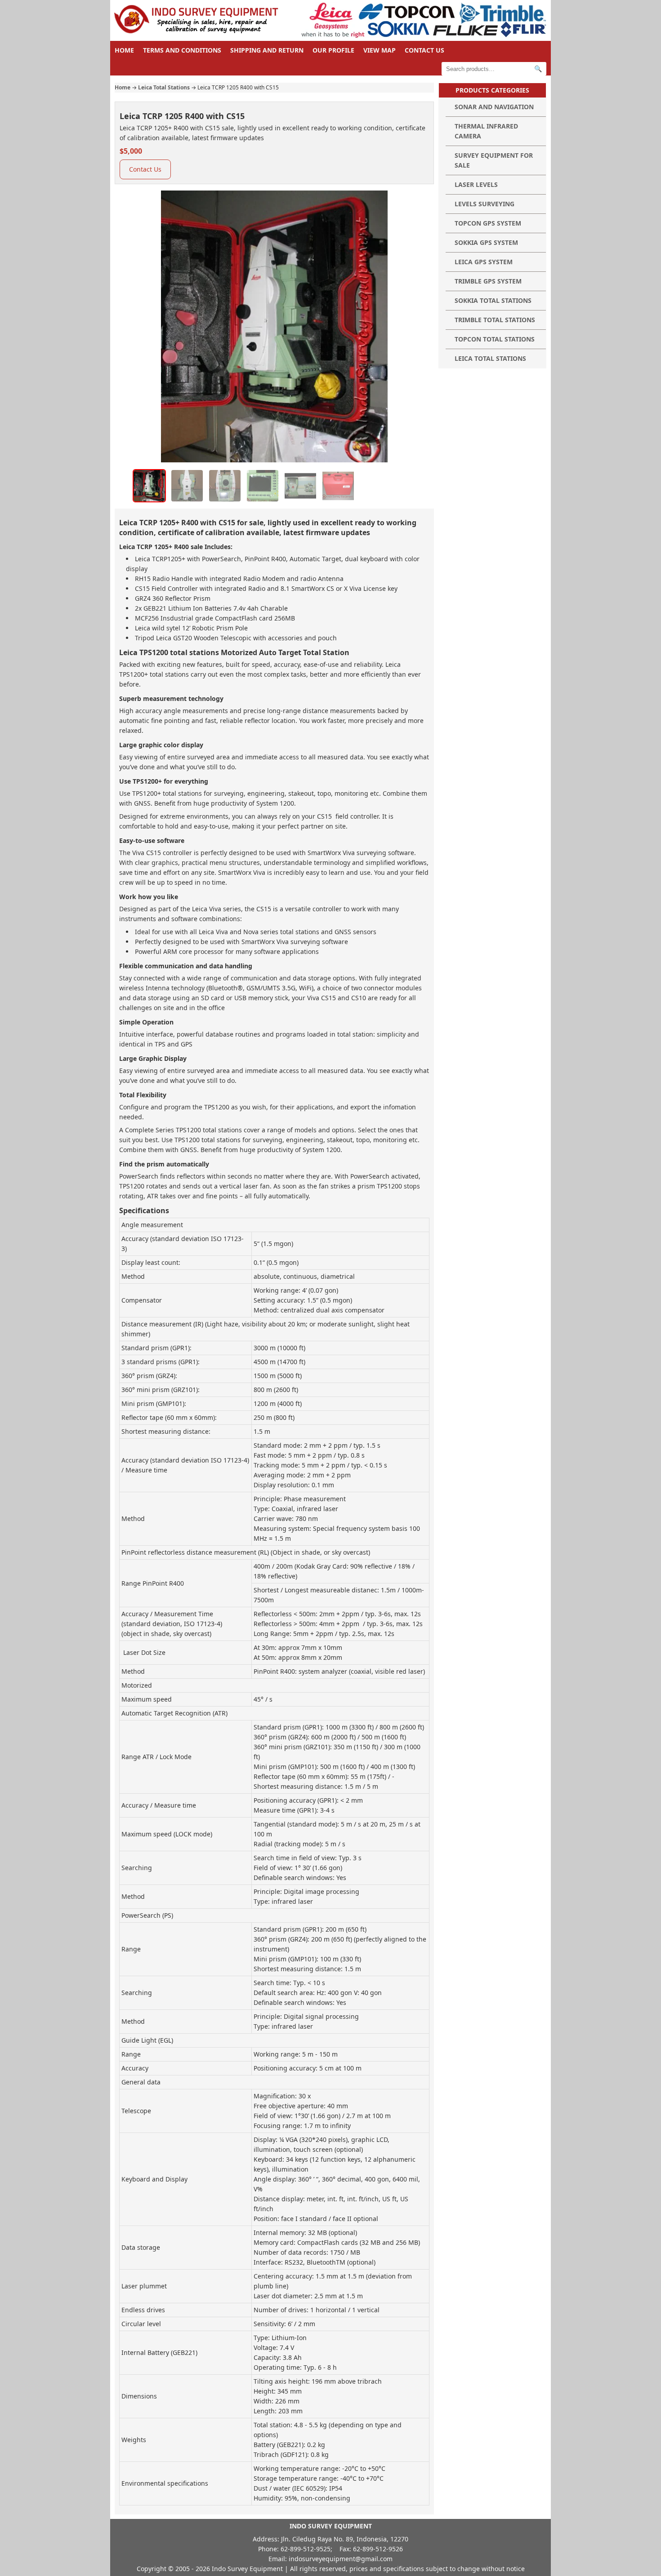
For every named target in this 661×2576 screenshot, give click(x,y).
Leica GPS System (484, 262)
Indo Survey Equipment (247, 2569)
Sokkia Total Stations (493, 300)
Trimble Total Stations (495, 320)
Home (124, 50)
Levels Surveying (485, 204)
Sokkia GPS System (486, 242)
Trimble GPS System (488, 281)
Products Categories (492, 90)
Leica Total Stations (164, 87)
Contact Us (424, 50)
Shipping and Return (267, 50)
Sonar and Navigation (494, 107)
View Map (380, 50)
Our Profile (333, 50)
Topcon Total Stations (495, 339)
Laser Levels (476, 184)
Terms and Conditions (182, 50)
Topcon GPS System (488, 223)
